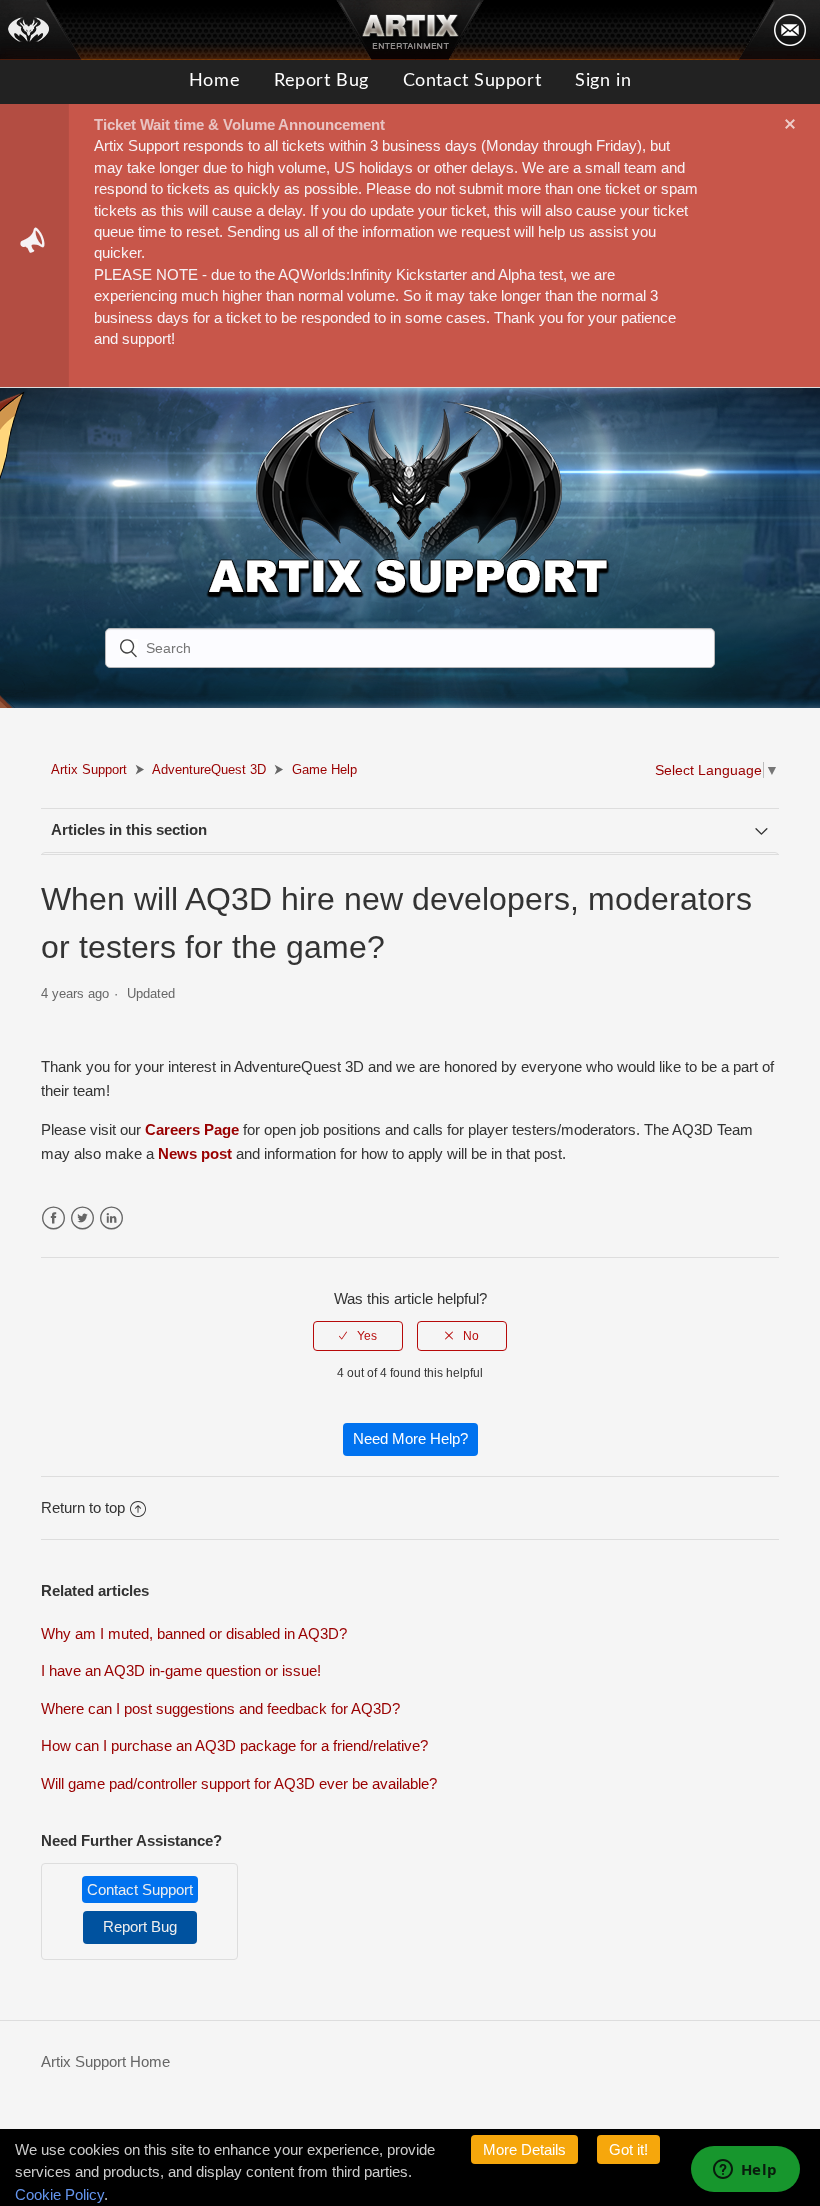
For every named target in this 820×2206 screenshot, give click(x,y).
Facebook (53, 1218)
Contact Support (472, 81)
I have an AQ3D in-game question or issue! (181, 1670)
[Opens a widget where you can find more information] (745, 2171)
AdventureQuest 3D (209, 769)
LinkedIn (111, 1218)
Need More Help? (410, 1438)
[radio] (358, 1336)
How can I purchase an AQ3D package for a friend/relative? (234, 1745)
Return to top (83, 1507)
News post (195, 1153)
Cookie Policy (59, 2194)
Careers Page (192, 1129)
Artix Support (89, 769)
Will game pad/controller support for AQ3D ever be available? (239, 1783)
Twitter (82, 1218)
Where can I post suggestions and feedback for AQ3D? (220, 1708)
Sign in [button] (603, 81)
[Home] (41, 30)
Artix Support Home (105, 2061)
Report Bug (321, 81)
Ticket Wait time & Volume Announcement (239, 124)
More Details (524, 2149)
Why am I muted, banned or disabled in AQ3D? (194, 1633)
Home (214, 81)
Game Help (324, 769)
